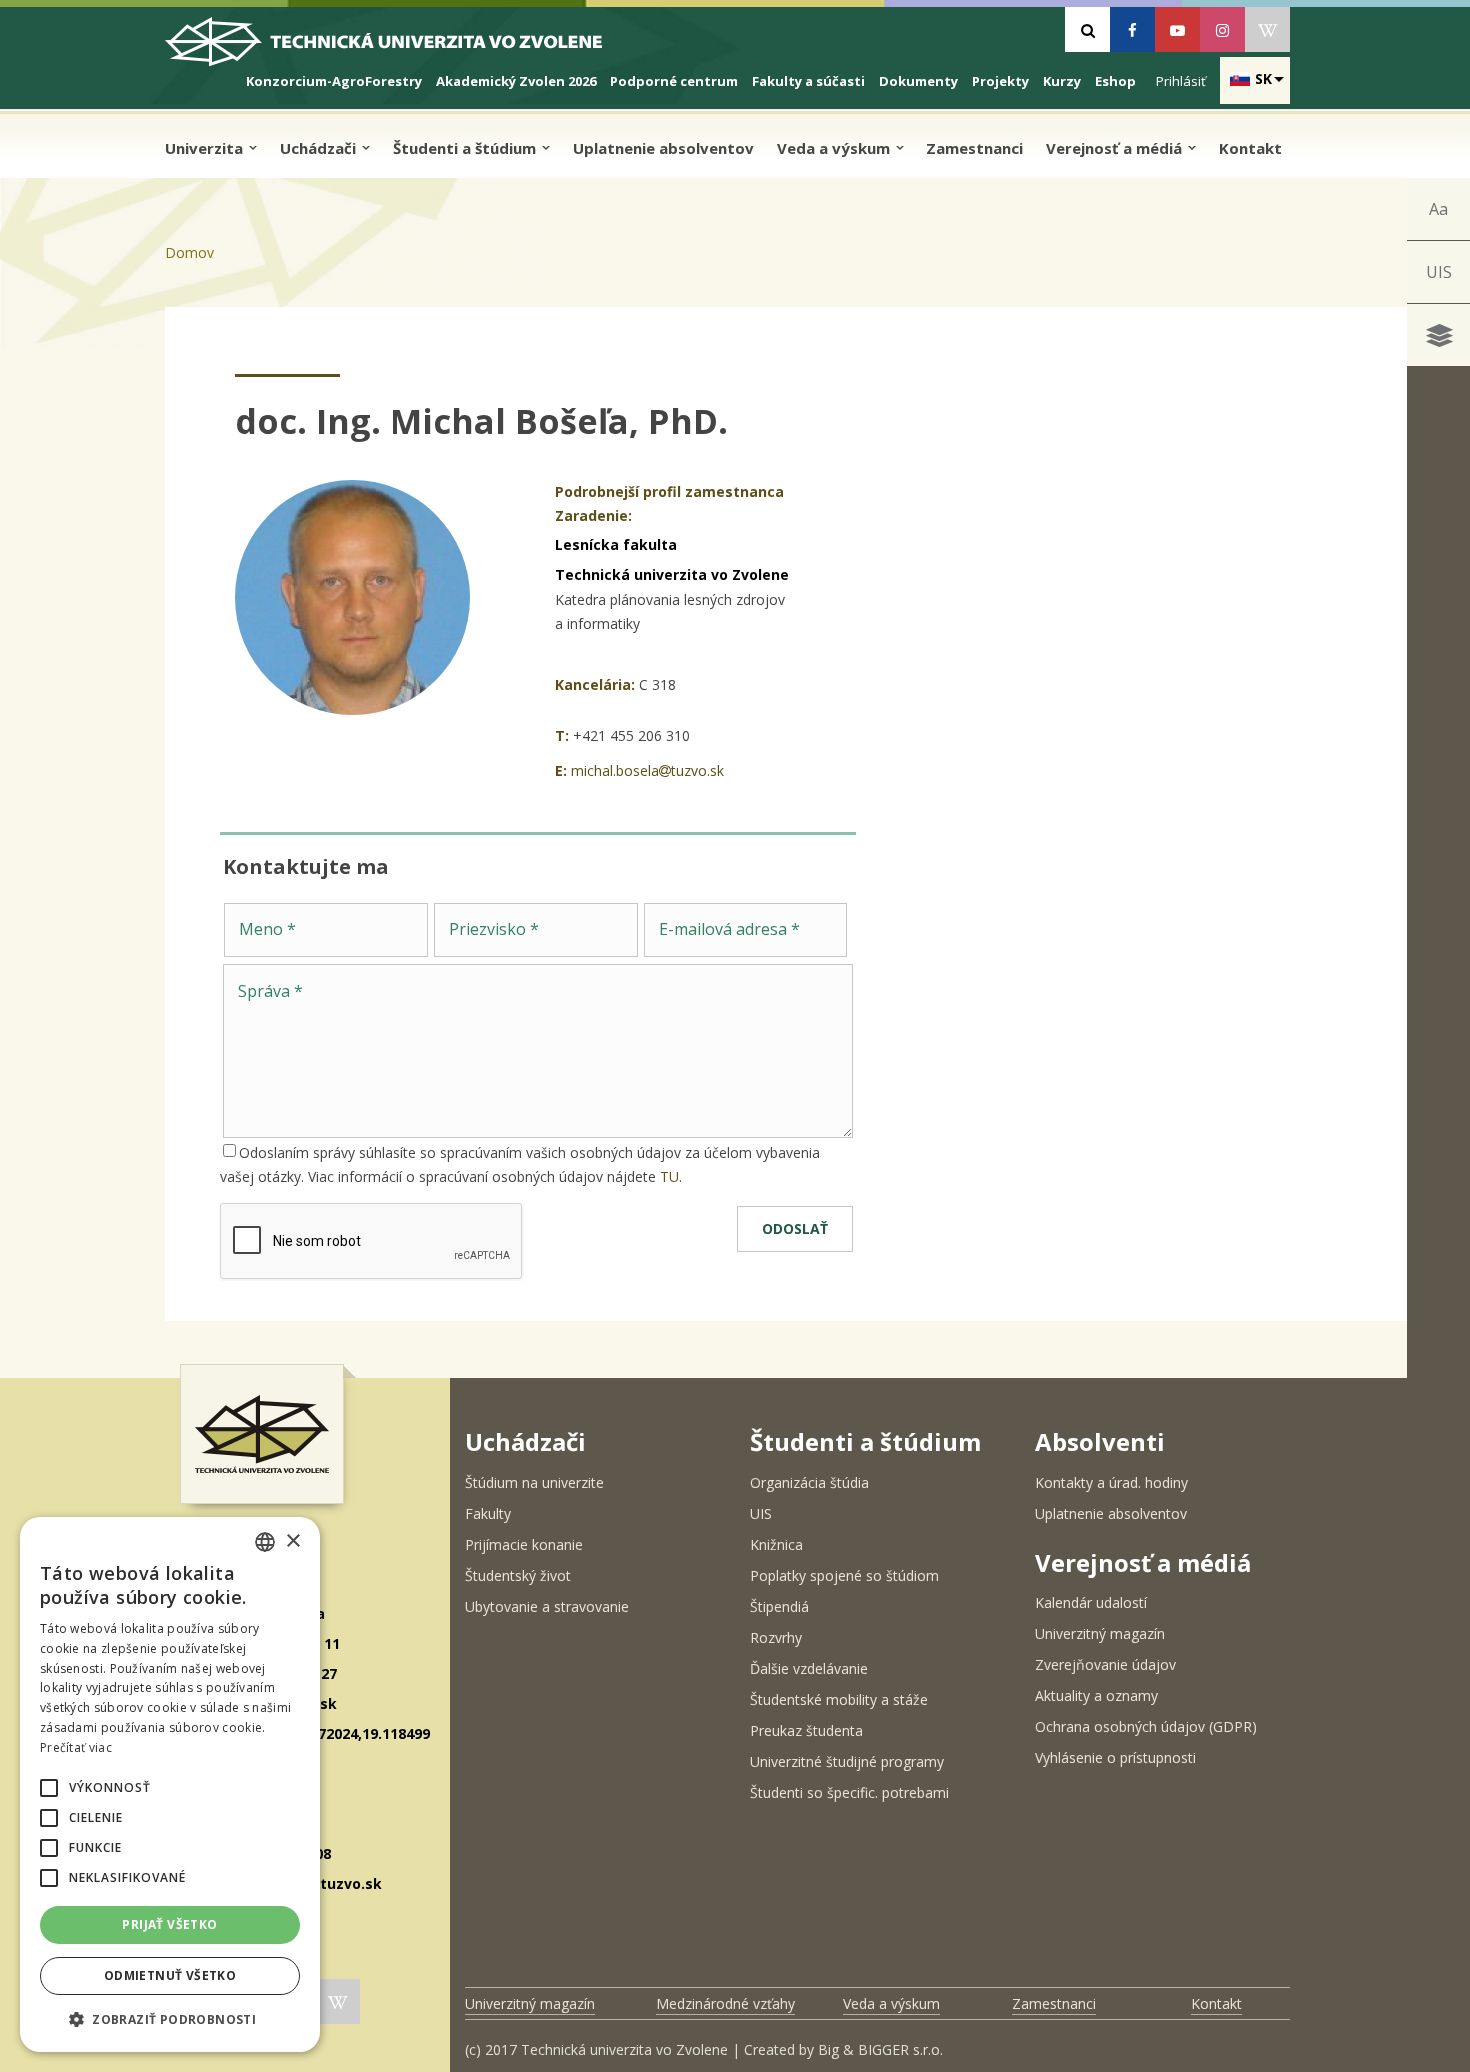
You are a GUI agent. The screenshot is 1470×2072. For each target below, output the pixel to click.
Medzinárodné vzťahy (725, 2003)
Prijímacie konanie (524, 1544)
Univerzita (206, 148)
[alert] (170, 1784)
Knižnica (776, 1544)
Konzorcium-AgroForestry (334, 81)
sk (1263, 78)
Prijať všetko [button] (169, 1924)
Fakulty (488, 1513)
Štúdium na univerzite (534, 1482)
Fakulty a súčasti (808, 81)
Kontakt (1250, 148)
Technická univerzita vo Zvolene (672, 574)
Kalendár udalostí (1091, 1602)
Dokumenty (918, 81)
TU (669, 1176)
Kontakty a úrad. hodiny (1111, 1482)
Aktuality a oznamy (1096, 1695)
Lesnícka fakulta (616, 544)
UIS (1439, 272)
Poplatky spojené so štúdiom (844, 1575)
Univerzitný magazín (1100, 1633)
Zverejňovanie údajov (1105, 1664)
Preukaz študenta (806, 1730)
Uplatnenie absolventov (663, 148)
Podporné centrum (674, 81)
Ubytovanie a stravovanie (547, 1606)
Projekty (1000, 81)
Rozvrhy (776, 1637)
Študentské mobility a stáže (839, 1699)
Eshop (1115, 81)
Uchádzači (320, 148)
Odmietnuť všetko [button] (170, 1975)
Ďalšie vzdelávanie (809, 1668)
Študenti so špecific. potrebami (849, 1792)
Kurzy (1062, 81)
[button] (49, 1788)
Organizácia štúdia (809, 1482)
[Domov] (400, 49)
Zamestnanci (974, 148)
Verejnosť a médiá (1116, 148)
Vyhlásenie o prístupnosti (1115, 1757)
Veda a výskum (835, 148)
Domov (189, 252)
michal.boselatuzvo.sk (647, 770)
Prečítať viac (76, 1747)
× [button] (292, 1541)
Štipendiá (779, 1606)
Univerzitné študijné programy (847, 1761)
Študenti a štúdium (466, 148)
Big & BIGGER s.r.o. (880, 2049)
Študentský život (518, 1575)
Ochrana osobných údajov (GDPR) (1146, 1726)
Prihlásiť (1181, 81)
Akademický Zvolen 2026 (516, 81)
